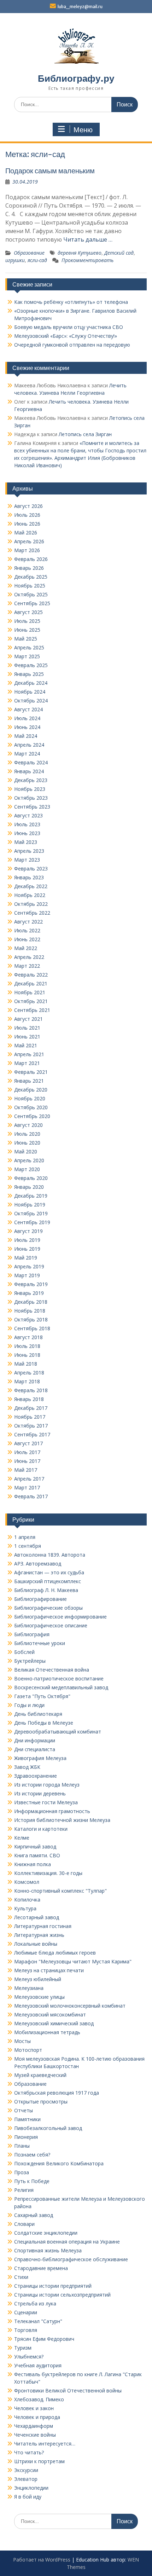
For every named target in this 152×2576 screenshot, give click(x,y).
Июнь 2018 (27, 1355)
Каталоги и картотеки (41, 1829)
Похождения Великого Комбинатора (59, 2163)
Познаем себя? (32, 2155)
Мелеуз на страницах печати (49, 1970)
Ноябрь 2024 (30, 692)
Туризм (23, 2348)
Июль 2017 (27, 1452)
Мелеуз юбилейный (38, 1979)
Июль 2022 (27, 930)
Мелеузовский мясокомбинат (50, 2015)
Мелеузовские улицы (39, 1997)
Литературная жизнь (39, 1935)
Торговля (26, 2330)
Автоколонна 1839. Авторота (50, 1555)
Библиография (32, 1634)
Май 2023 (26, 842)
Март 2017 (27, 1487)
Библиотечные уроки (40, 1643)
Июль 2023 (27, 824)
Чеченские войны (35, 2435)
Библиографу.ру (76, 78)
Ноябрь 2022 (30, 895)
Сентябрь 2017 (32, 1434)
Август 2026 (28, 506)
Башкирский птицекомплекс (48, 1581)
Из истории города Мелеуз (47, 1785)
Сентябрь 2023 (32, 807)
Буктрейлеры (30, 1661)
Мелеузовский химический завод (54, 2023)
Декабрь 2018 (31, 1302)
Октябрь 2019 (31, 1213)
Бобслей (24, 1652)
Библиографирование (40, 1599)
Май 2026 (26, 532)
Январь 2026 (29, 568)
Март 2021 (27, 1063)
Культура (25, 1908)
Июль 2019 (27, 1240)
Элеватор (26, 2479)
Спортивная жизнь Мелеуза (48, 2250)
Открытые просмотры (41, 2102)
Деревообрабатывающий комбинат (58, 1732)
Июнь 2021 (27, 1037)
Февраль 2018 (31, 1390)
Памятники (27, 2119)
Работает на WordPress (42, 2560)
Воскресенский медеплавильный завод (61, 1687)
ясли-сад (37, 260)
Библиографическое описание (51, 1625)
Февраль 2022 (31, 975)
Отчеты (24, 2110)
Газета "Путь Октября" (42, 1696)
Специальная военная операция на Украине (67, 2242)
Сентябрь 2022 (32, 913)
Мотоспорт (28, 2050)
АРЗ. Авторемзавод (38, 1564)
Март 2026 (27, 550)
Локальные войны (36, 1944)
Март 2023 (27, 860)
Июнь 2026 (27, 524)
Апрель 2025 (29, 647)
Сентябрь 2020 (32, 1116)
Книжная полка (33, 1864)
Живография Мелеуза (40, 1758)
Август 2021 (28, 1019)
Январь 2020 (29, 1187)
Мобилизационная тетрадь (47, 2032)
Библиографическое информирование (60, 1617)
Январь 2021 (29, 1081)
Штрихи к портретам (39, 2461)
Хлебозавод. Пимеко (39, 2399)
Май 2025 (26, 639)
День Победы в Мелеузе (44, 1723)
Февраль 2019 (31, 1284)
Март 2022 (27, 966)
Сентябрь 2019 (32, 1222)
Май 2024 (26, 736)
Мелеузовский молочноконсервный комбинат (70, 2006)
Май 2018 (26, 1364)
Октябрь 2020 (31, 1107)
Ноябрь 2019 (30, 1205)
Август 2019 (28, 1231)
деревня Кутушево (80, 253)
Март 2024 (27, 754)
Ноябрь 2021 (30, 992)
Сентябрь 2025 (32, 603)
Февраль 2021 (31, 1072)
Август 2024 (28, 709)
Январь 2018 (29, 1399)
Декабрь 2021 (31, 983)
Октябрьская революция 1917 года (57, 2093)
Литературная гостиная (43, 1926)
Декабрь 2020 (31, 1090)
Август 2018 (28, 1337)
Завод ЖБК (27, 1767)
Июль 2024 (27, 718)
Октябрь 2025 (31, 594)
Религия (24, 2190)
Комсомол (27, 1882)
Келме (22, 1838)
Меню (83, 130)
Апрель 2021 (29, 1054)
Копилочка (27, 1900)
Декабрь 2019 (31, 1196)
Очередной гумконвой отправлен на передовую (72, 345)
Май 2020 (26, 1151)
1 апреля (25, 1537)
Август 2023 (28, 815)
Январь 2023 (29, 877)
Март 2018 (27, 1381)
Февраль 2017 (31, 1496)
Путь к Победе (32, 2181)
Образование (29, 253)
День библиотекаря (38, 1714)
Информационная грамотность (52, 1811)
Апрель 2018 (29, 1373)
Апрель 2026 (29, 541)
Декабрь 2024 (31, 683)
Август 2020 (28, 1125)
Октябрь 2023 (31, 798)
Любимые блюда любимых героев (55, 1953)
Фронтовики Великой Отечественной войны (68, 2390)
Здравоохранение (36, 1776)
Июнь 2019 (27, 1249)
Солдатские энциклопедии (46, 2233)
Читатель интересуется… (45, 2444)
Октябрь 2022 (31, 904)
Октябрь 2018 (31, 1319)
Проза (22, 2172)
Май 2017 (26, 1470)
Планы (22, 2146)
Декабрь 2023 (31, 780)
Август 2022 (28, 922)
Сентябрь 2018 (32, 1328)
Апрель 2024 (29, 745)
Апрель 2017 (29, 1479)
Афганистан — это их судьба (49, 1572)
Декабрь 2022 (31, 886)
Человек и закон (34, 2408)
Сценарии (26, 2312)
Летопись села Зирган (85, 434)
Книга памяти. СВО (37, 1855)
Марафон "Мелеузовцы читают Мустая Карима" (73, 1961)
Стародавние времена (41, 2268)
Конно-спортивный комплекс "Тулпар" (60, 1891)
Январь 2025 (29, 674)
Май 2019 (26, 1258)
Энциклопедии (31, 2488)
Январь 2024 (29, 771)
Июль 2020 (27, 1134)
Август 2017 (28, 1443)
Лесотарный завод (37, 1917)
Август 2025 (28, 612)
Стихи (21, 2277)
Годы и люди (29, 1705)
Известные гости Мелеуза (46, 1802)
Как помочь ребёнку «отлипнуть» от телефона (71, 302)
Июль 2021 (27, 1028)
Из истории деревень (40, 1793)
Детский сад (119, 253)
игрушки (15, 260)
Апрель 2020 (29, 1160)
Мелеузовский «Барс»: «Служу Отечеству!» (66, 336)
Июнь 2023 (27, 833)
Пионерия (26, 2137)
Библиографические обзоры (48, 1608)
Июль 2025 (27, 621)
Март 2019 (27, 1275)
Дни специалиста (35, 1749)
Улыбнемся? (29, 2357)
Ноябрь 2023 (30, 789)
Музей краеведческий (40, 2075)
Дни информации (35, 1740)
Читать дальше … (88, 239)
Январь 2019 (29, 1293)
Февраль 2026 (31, 559)
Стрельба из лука (35, 2303)
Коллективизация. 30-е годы (48, 1873)
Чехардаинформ (34, 2426)
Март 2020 (27, 1169)
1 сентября (28, 1546)
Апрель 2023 (29, 851)
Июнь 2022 (27, 939)
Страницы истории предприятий (53, 2286)
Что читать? (29, 2452)
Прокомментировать (87, 260)
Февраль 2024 (31, 762)
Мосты (22, 2041)
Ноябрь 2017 (30, 1417)
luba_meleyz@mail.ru (80, 7)
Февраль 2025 (31, 665)
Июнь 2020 (27, 1143)
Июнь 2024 (27, 727)
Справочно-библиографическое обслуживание (71, 2259)
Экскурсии (26, 2470)
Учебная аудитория (38, 2365)
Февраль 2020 (31, 1178)
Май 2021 (26, 1045)
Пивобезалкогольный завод (48, 2128)
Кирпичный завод (35, 1846)
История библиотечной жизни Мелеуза (62, 1820)
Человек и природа (37, 2417)
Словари (24, 2224)
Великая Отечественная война (52, 1670)
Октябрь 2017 (31, 1426)
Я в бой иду (28, 2497)
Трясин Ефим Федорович (44, 2339)
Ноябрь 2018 (30, 1311)
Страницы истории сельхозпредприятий (62, 2295)
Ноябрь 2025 (30, 586)
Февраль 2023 (31, 869)
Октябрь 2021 (31, 1001)
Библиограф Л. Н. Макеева (46, 1590)
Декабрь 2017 (31, 1408)
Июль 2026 (27, 515)
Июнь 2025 (27, 630)
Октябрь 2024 (31, 701)
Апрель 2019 (29, 1266)
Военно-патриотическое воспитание (59, 1678)
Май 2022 (26, 948)
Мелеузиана (29, 1988)
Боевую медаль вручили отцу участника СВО (69, 327)
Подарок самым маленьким (50, 171)
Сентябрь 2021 (32, 1010)
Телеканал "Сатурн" (38, 2321)
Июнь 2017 (27, 1461)
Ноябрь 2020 (30, 1098)
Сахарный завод (34, 2215)
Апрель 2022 (29, 957)
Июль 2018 (27, 1346)
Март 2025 (27, 656)
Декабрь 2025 (31, 577)
